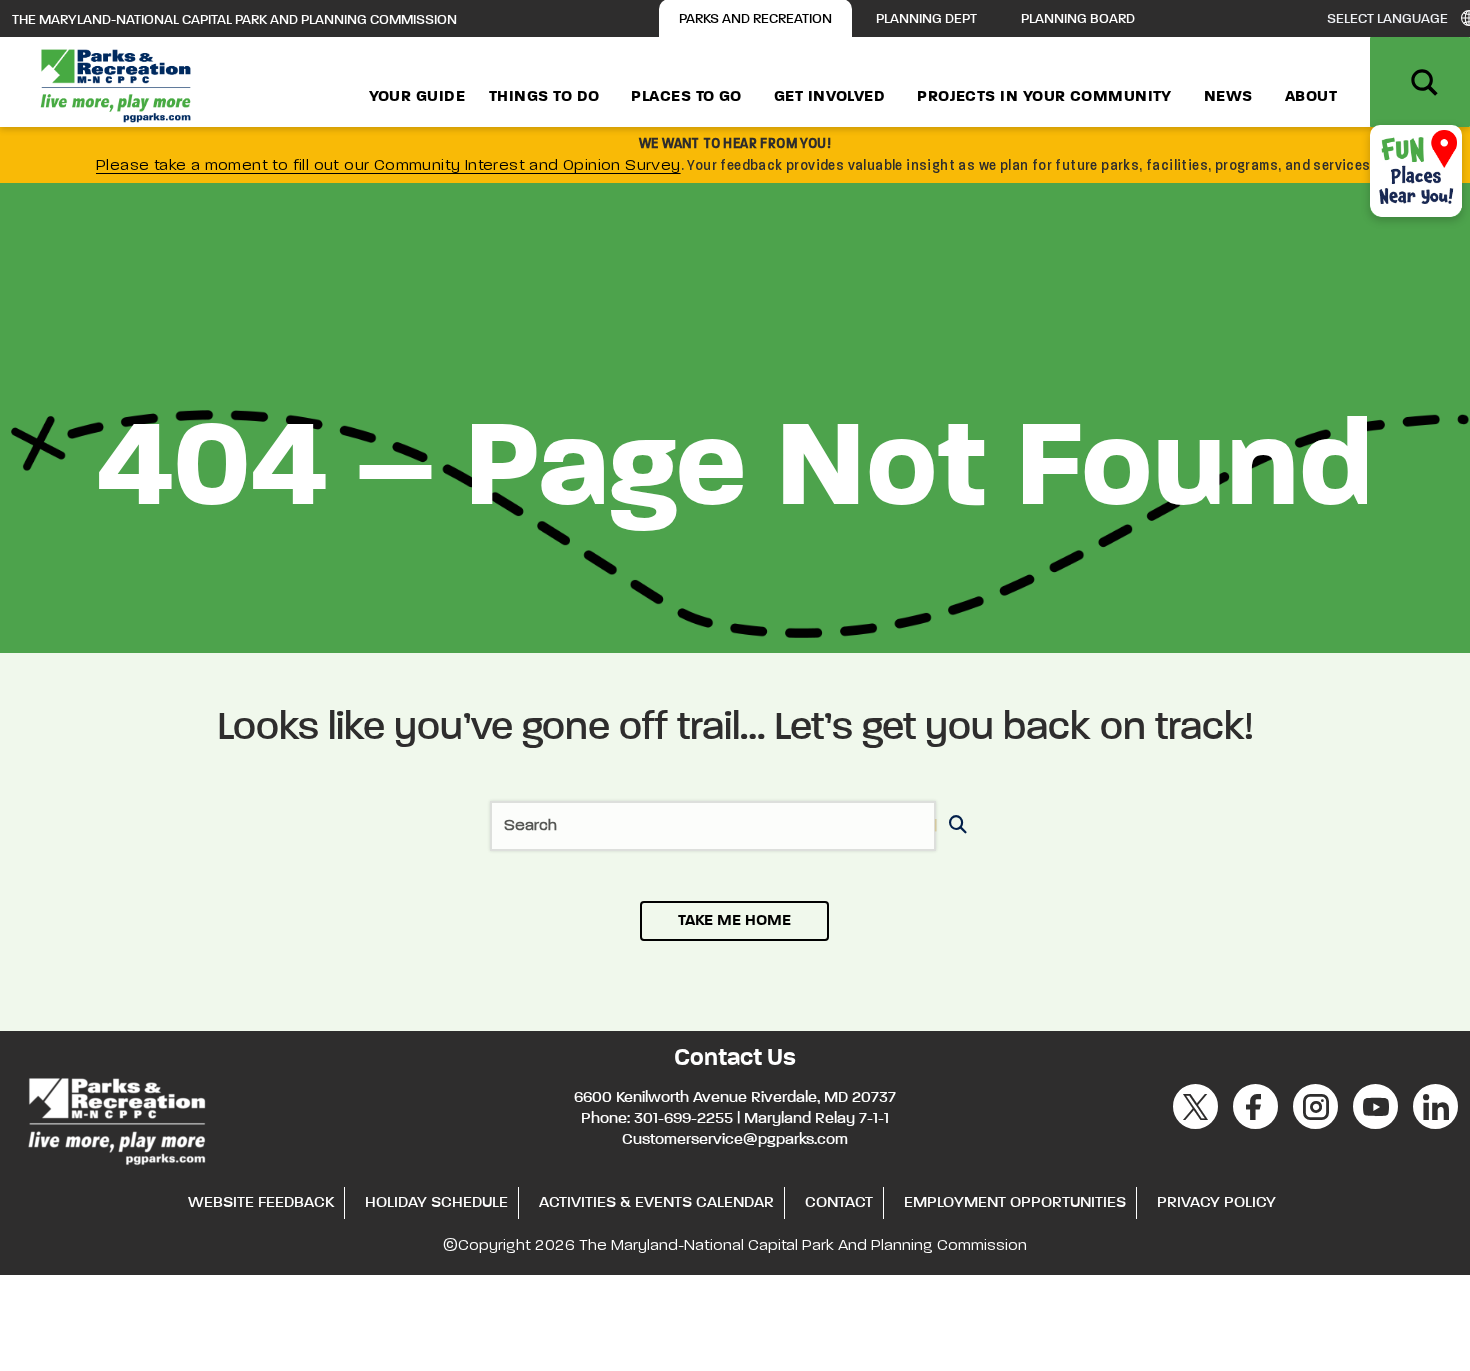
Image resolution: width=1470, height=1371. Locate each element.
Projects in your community (1044, 97)
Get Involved (829, 97)
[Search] (954, 826)
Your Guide (417, 97)
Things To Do (544, 97)
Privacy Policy (1216, 1203)
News (1228, 97)
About (1311, 97)
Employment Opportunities (1015, 1203)
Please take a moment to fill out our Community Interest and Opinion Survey (388, 166)
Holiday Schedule (436, 1203)
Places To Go (686, 97)
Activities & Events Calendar (656, 1203)
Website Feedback (261, 1203)
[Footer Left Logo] (115, 1118)
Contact (839, 1203)
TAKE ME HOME (734, 921)
